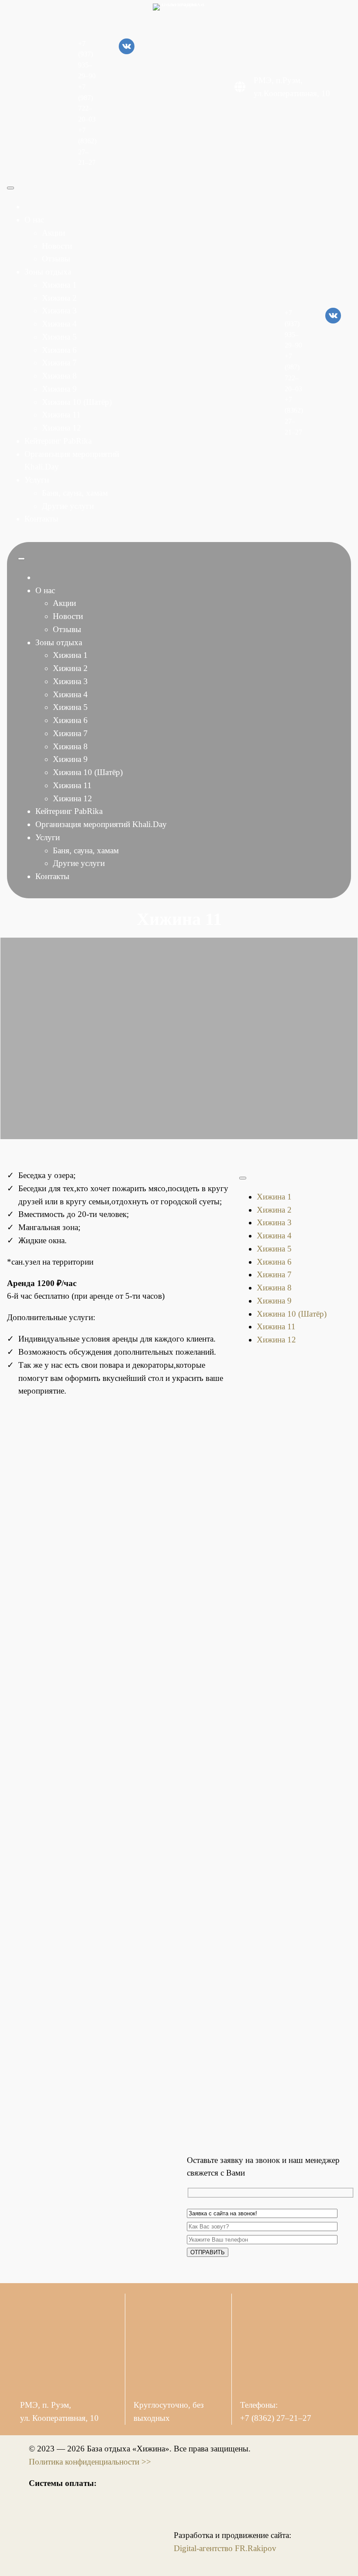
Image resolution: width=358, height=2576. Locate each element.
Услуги (37, 480)
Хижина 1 (59, 285)
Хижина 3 (59, 311)
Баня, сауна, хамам (75, 493)
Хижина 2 (59, 298)
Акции (53, 233)
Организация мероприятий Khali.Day (101, 824)
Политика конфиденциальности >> (90, 2462)
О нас (34, 220)
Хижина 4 (59, 324)
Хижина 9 (59, 389)
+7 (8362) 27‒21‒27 (276, 2418)
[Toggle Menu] (10, 188)
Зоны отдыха (48, 272)
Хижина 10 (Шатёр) (77, 402)
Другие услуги (68, 506)
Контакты (41, 519)
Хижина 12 (62, 428)
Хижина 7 (59, 363)
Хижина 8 (59, 376)
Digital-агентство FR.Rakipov (225, 2548)
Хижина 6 (59, 350)
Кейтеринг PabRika (58, 441)
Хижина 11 (61, 415)
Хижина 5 (59, 337)
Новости (57, 246)
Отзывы (56, 259)
